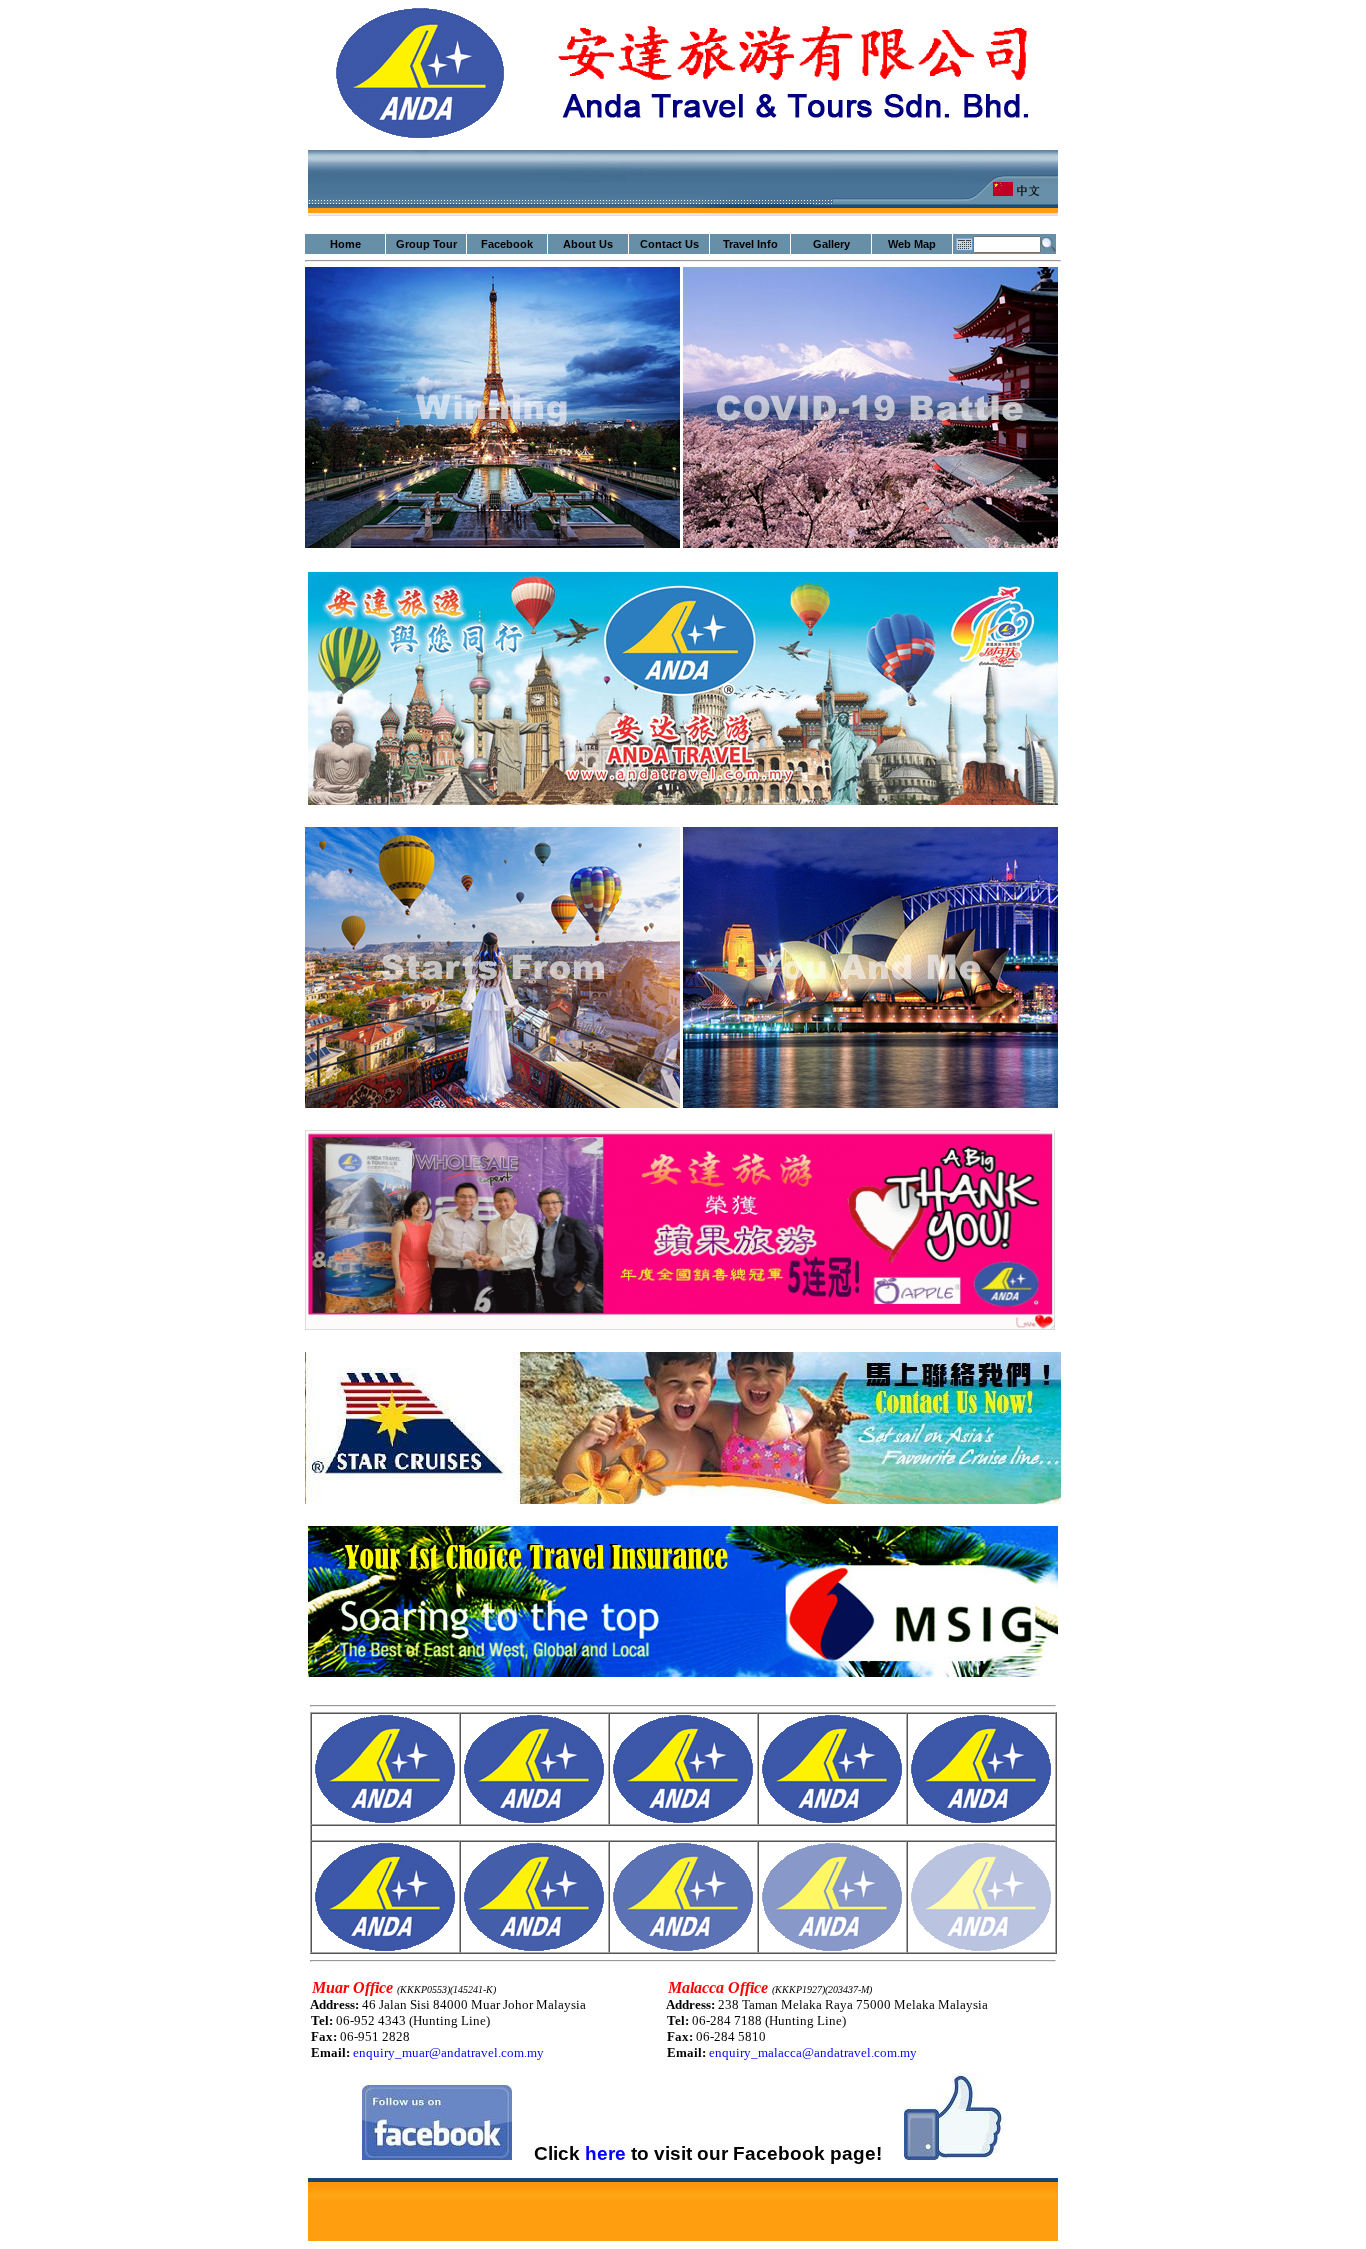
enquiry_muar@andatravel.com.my (448, 2052)
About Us (588, 244)
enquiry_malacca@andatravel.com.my (813, 2052)
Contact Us (669, 244)
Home (345, 244)
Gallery (831, 244)
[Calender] (964, 244)
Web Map (912, 244)
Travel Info (750, 244)
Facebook (507, 244)
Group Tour (426, 244)
